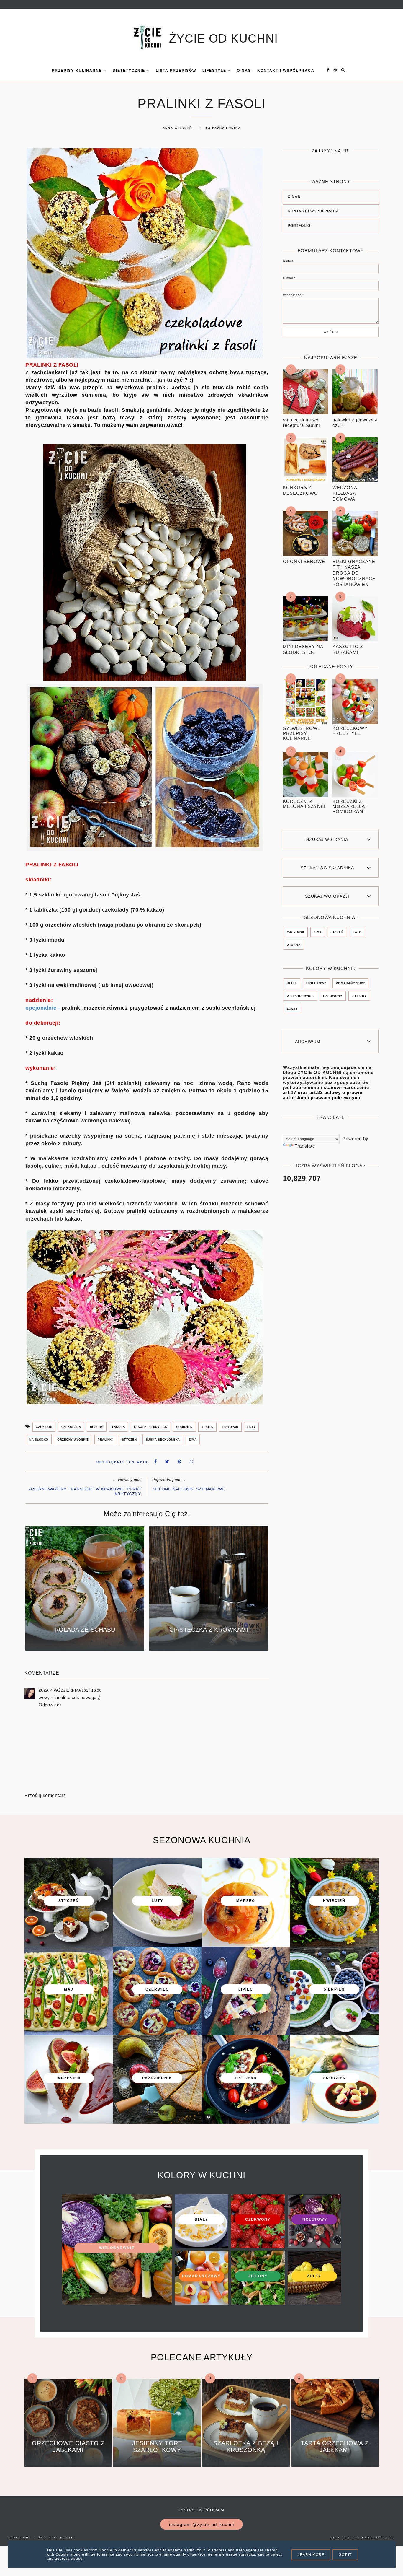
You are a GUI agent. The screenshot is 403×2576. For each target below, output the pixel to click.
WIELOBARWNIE (300, 996)
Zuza (44, 1690)
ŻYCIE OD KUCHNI (223, 38)
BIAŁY (292, 983)
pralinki (105, 1440)
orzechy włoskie (73, 1440)
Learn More (311, 2555)
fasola (118, 1427)
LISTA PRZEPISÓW (176, 71)
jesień (207, 1427)
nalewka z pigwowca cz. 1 (355, 423)
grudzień (184, 1427)
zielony (359, 996)
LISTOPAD (230, 1427)
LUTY (251, 1427)
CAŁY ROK (44, 1427)
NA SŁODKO (39, 1440)
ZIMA (193, 1440)
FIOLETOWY (316, 983)
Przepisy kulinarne (78, 71)
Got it (345, 2555)
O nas (244, 71)
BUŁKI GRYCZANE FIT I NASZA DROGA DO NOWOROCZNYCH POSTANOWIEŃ (354, 573)
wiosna (294, 945)
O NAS (294, 197)
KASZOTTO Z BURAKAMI (348, 649)
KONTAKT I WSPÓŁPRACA (286, 71)
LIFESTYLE (215, 71)
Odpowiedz (50, 1705)
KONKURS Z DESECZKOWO (300, 490)
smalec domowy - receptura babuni (302, 423)
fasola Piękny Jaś (151, 1427)
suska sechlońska (163, 1440)
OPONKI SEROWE (304, 561)
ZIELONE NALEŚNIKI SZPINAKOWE (189, 1489)
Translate (305, 1146)
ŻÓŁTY (292, 1009)
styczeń (129, 1440)
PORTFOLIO (299, 226)
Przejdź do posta (85, 1642)
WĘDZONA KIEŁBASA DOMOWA (345, 493)
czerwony (333, 996)
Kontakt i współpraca (201, 2510)
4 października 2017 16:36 (76, 1690)
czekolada (71, 1427)
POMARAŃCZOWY (350, 983)
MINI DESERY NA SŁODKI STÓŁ (303, 649)
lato (357, 932)
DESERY (97, 1427)
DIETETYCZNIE (130, 71)
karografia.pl (379, 2538)
